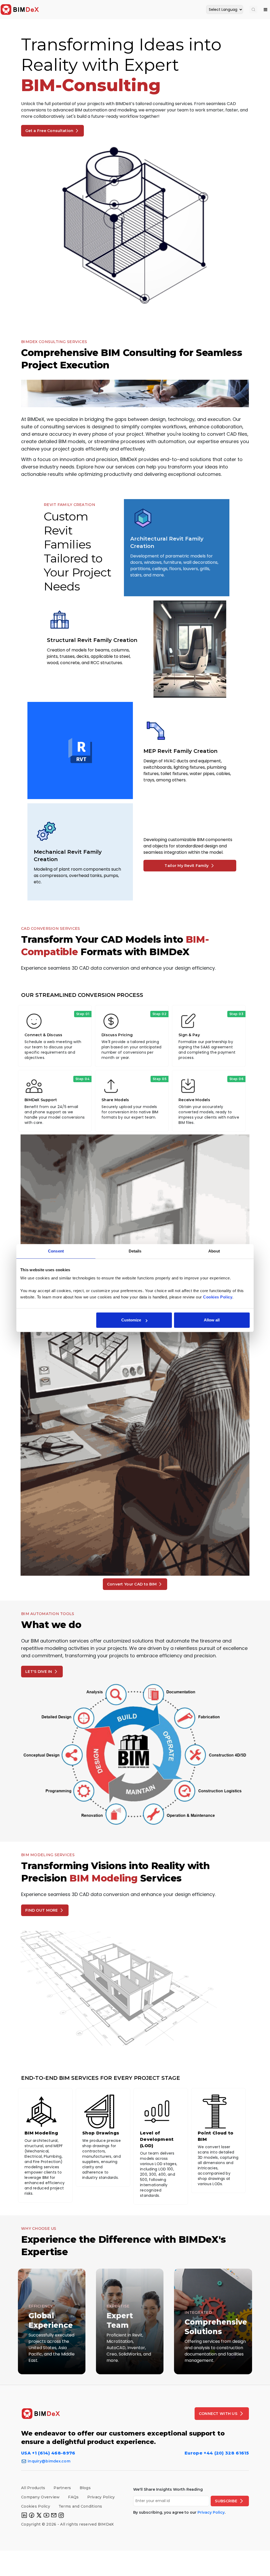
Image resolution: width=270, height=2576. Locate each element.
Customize (131, 1320)
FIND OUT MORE (42, 1910)
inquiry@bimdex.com (49, 2461)
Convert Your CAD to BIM (132, 1584)
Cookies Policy (36, 2506)
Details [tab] (135, 1251)
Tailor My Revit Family (187, 866)
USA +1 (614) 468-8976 (48, 2453)
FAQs (73, 2497)
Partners (62, 2488)
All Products (33, 2488)
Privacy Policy (101, 2497)
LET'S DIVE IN (39, 1672)
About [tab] (214, 1251)
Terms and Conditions (80, 2506)
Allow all (212, 1320)
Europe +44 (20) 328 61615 (217, 2453)
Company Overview (40, 2497)
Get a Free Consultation (49, 131)
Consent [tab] (56, 1251)
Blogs (85, 2488)
